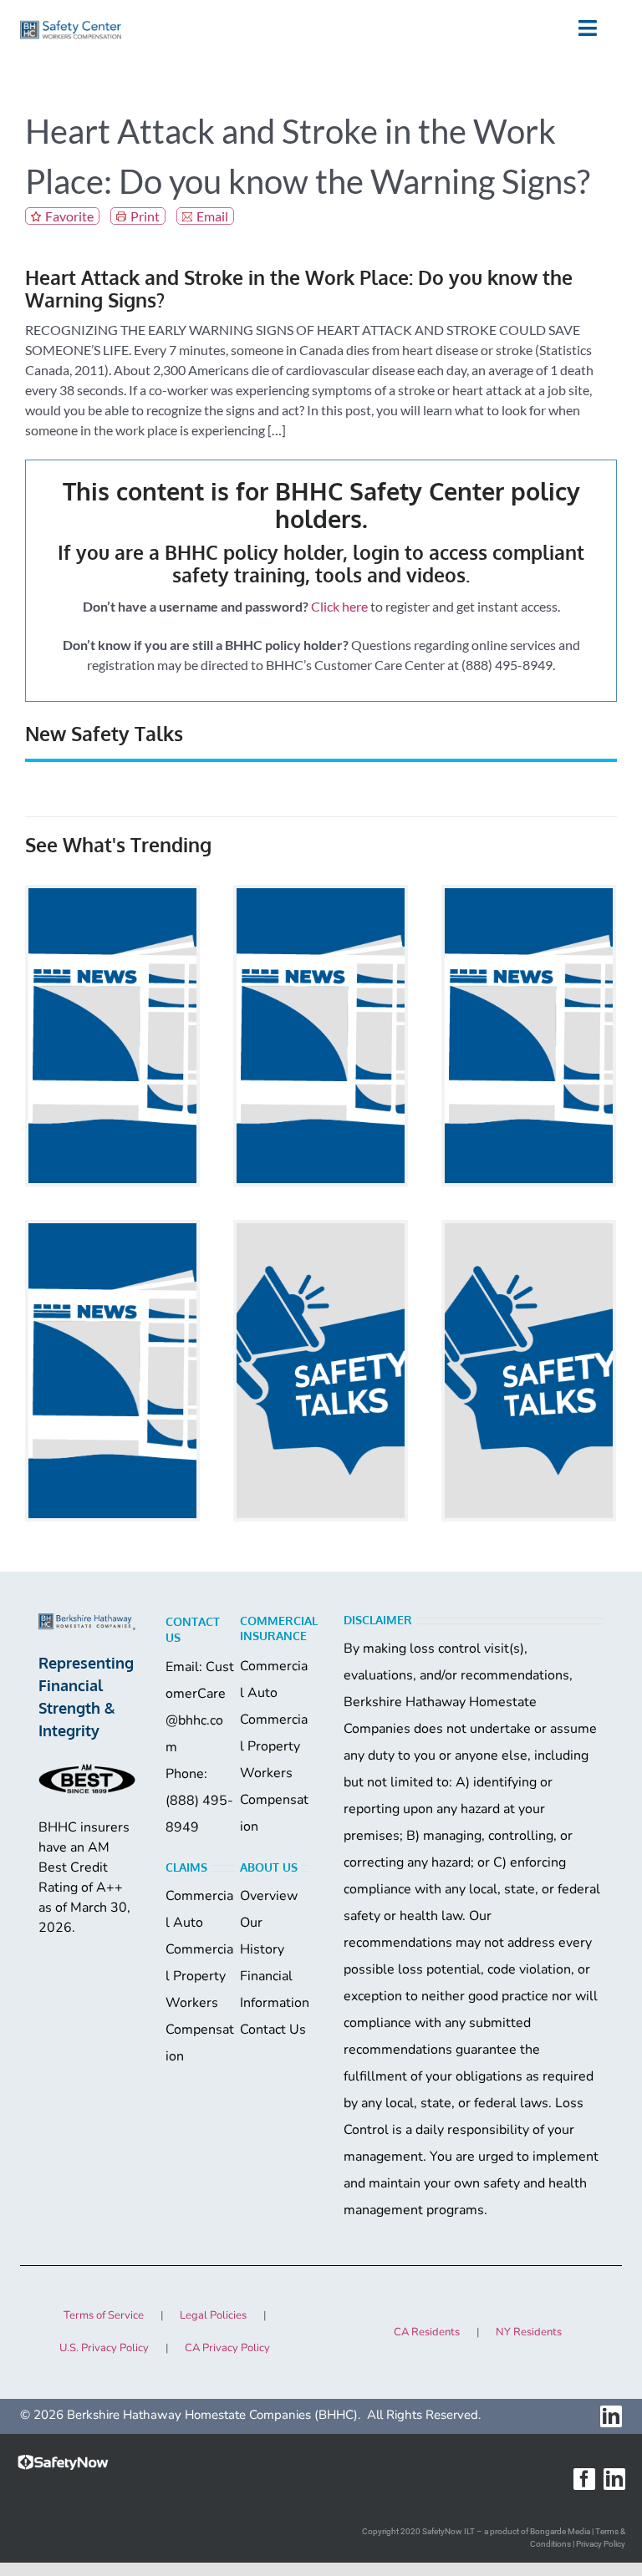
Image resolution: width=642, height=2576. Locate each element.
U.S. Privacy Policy (104, 2348)
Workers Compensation (274, 1800)
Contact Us (273, 2030)
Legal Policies (213, 2315)
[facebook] (584, 2479)
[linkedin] (611, 2416)
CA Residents (427, 2332)
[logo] (71, 26)
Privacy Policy (601, 2544)
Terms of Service (104, 2315)
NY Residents (529, 2332)
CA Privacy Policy (227, 2348)
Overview (269, 1896)
